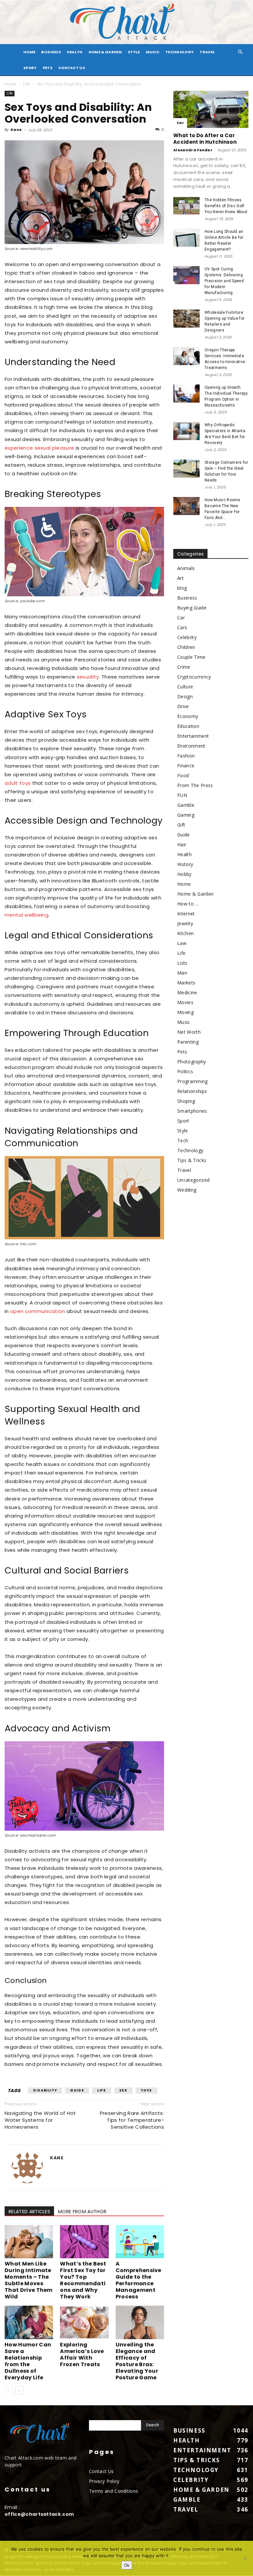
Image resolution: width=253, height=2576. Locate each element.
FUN (182, 795)
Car (180, 123)
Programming (193, 1081)
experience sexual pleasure (39, 448)
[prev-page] (9, 2391)
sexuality (88, 677)
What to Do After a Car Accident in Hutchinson (205, 139)
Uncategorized (193, 1180)
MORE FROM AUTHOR (82, 2212)
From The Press (195, 785)
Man (182, 973)
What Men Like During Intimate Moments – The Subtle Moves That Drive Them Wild (29, 2280)
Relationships (192, 1091)
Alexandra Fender (193, 150)
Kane (16, 130)
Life (27, 84)
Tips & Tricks (192, 1160)
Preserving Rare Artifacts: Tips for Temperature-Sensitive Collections (132, 2120)
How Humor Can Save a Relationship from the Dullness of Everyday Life (28, 2361)
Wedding (187, 1190)
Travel (207, 52)
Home (11, 84)
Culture (185, 687)
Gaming (186, 815)
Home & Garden (105, 52)
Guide (77, 2090)
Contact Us (72, 68)
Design (185, 696)
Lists (183, 963)
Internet (186, 914)
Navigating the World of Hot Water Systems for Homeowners (40, 2120)
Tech (183, 1140)
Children (186, 647)
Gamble (186, 805)
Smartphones (192, 1111)
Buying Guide (192, 608)
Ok (127, 2565)
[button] (240, 52)
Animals (186, 568)
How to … (188, 904)
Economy (188, 716)
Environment (191, 746)
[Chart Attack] (126, 22)
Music (153, 52)
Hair (182, 844)
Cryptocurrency (194, 677)
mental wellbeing (27, 915)
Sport (30, 68)
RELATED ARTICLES (29, 2212)
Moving (185, 1012)
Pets (48, 68)
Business (51, 52)
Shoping (186, 1101)
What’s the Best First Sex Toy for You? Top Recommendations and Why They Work (83, 2280)
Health (75, 52)
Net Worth (189, 1032)
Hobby (184, 874)
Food (183, 775)
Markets (186, 983)
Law (182, 943)
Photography (192, 1062)
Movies (185, 1002)
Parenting (188, 1042)
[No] (245, 2559)
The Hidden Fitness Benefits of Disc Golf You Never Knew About (226, 206)
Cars (182, 627)
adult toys (18, 783)
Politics (185, 1071)
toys (146, 2090)
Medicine (187, 992)
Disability (45, 2090)
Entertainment (193, 736)
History (185, 864)
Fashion (186, 756)
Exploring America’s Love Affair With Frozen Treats (82, 2354)
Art (181, 578)
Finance (186, 766)
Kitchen (185, 933)
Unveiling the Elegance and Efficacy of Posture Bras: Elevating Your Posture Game (137, 2361)
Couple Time (191, 657)
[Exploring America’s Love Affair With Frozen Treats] (84, 2322)
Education (188, 726)
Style (134, 52)
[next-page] (19, 2391)
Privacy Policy (104, 2481)
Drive (183, 706)
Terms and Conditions (113, 2491)
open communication (38, 1311)
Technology (180, 52)
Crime (184, 667)
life (101, 2090)
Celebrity (187, 637)
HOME (29, 52)
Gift (181, 825)
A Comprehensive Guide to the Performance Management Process (139, 2280)
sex (123, 2090)
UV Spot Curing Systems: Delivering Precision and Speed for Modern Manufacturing (224, 281)
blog (182, 588)
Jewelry (185, 923)
